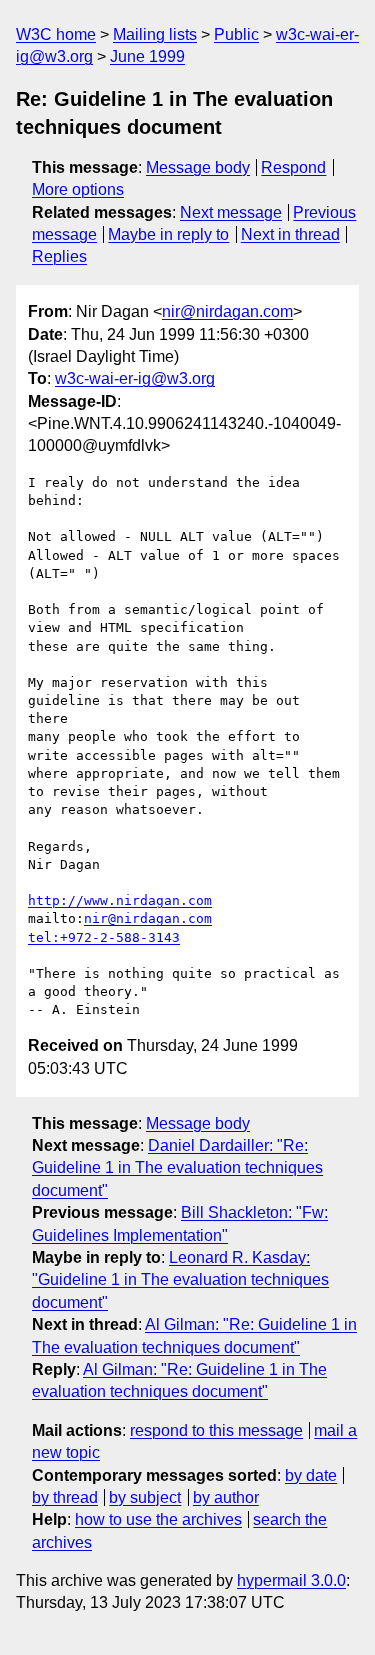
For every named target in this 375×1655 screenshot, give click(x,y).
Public (236, 34)
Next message (231, 212)
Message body (198, 167)
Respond (293, 167)
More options (78, 189)
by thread (65, 1497)
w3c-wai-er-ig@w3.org (135, 378)
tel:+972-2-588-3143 (104, 937)
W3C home (56, 34)
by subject (145, 1497)
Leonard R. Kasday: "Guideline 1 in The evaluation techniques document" (180, 1280)
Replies (59, 256)
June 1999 (147, 56)
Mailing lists (155, 34)
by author (226, 1497)
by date (311, 1475)
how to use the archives (158, 1519)
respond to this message (216, 1430)
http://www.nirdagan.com (120, 900)
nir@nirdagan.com (227, 311)
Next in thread (290, 234)
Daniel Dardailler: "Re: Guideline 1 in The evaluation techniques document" (177, 1168)
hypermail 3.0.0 (291, 1580)
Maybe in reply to (168, 234)
